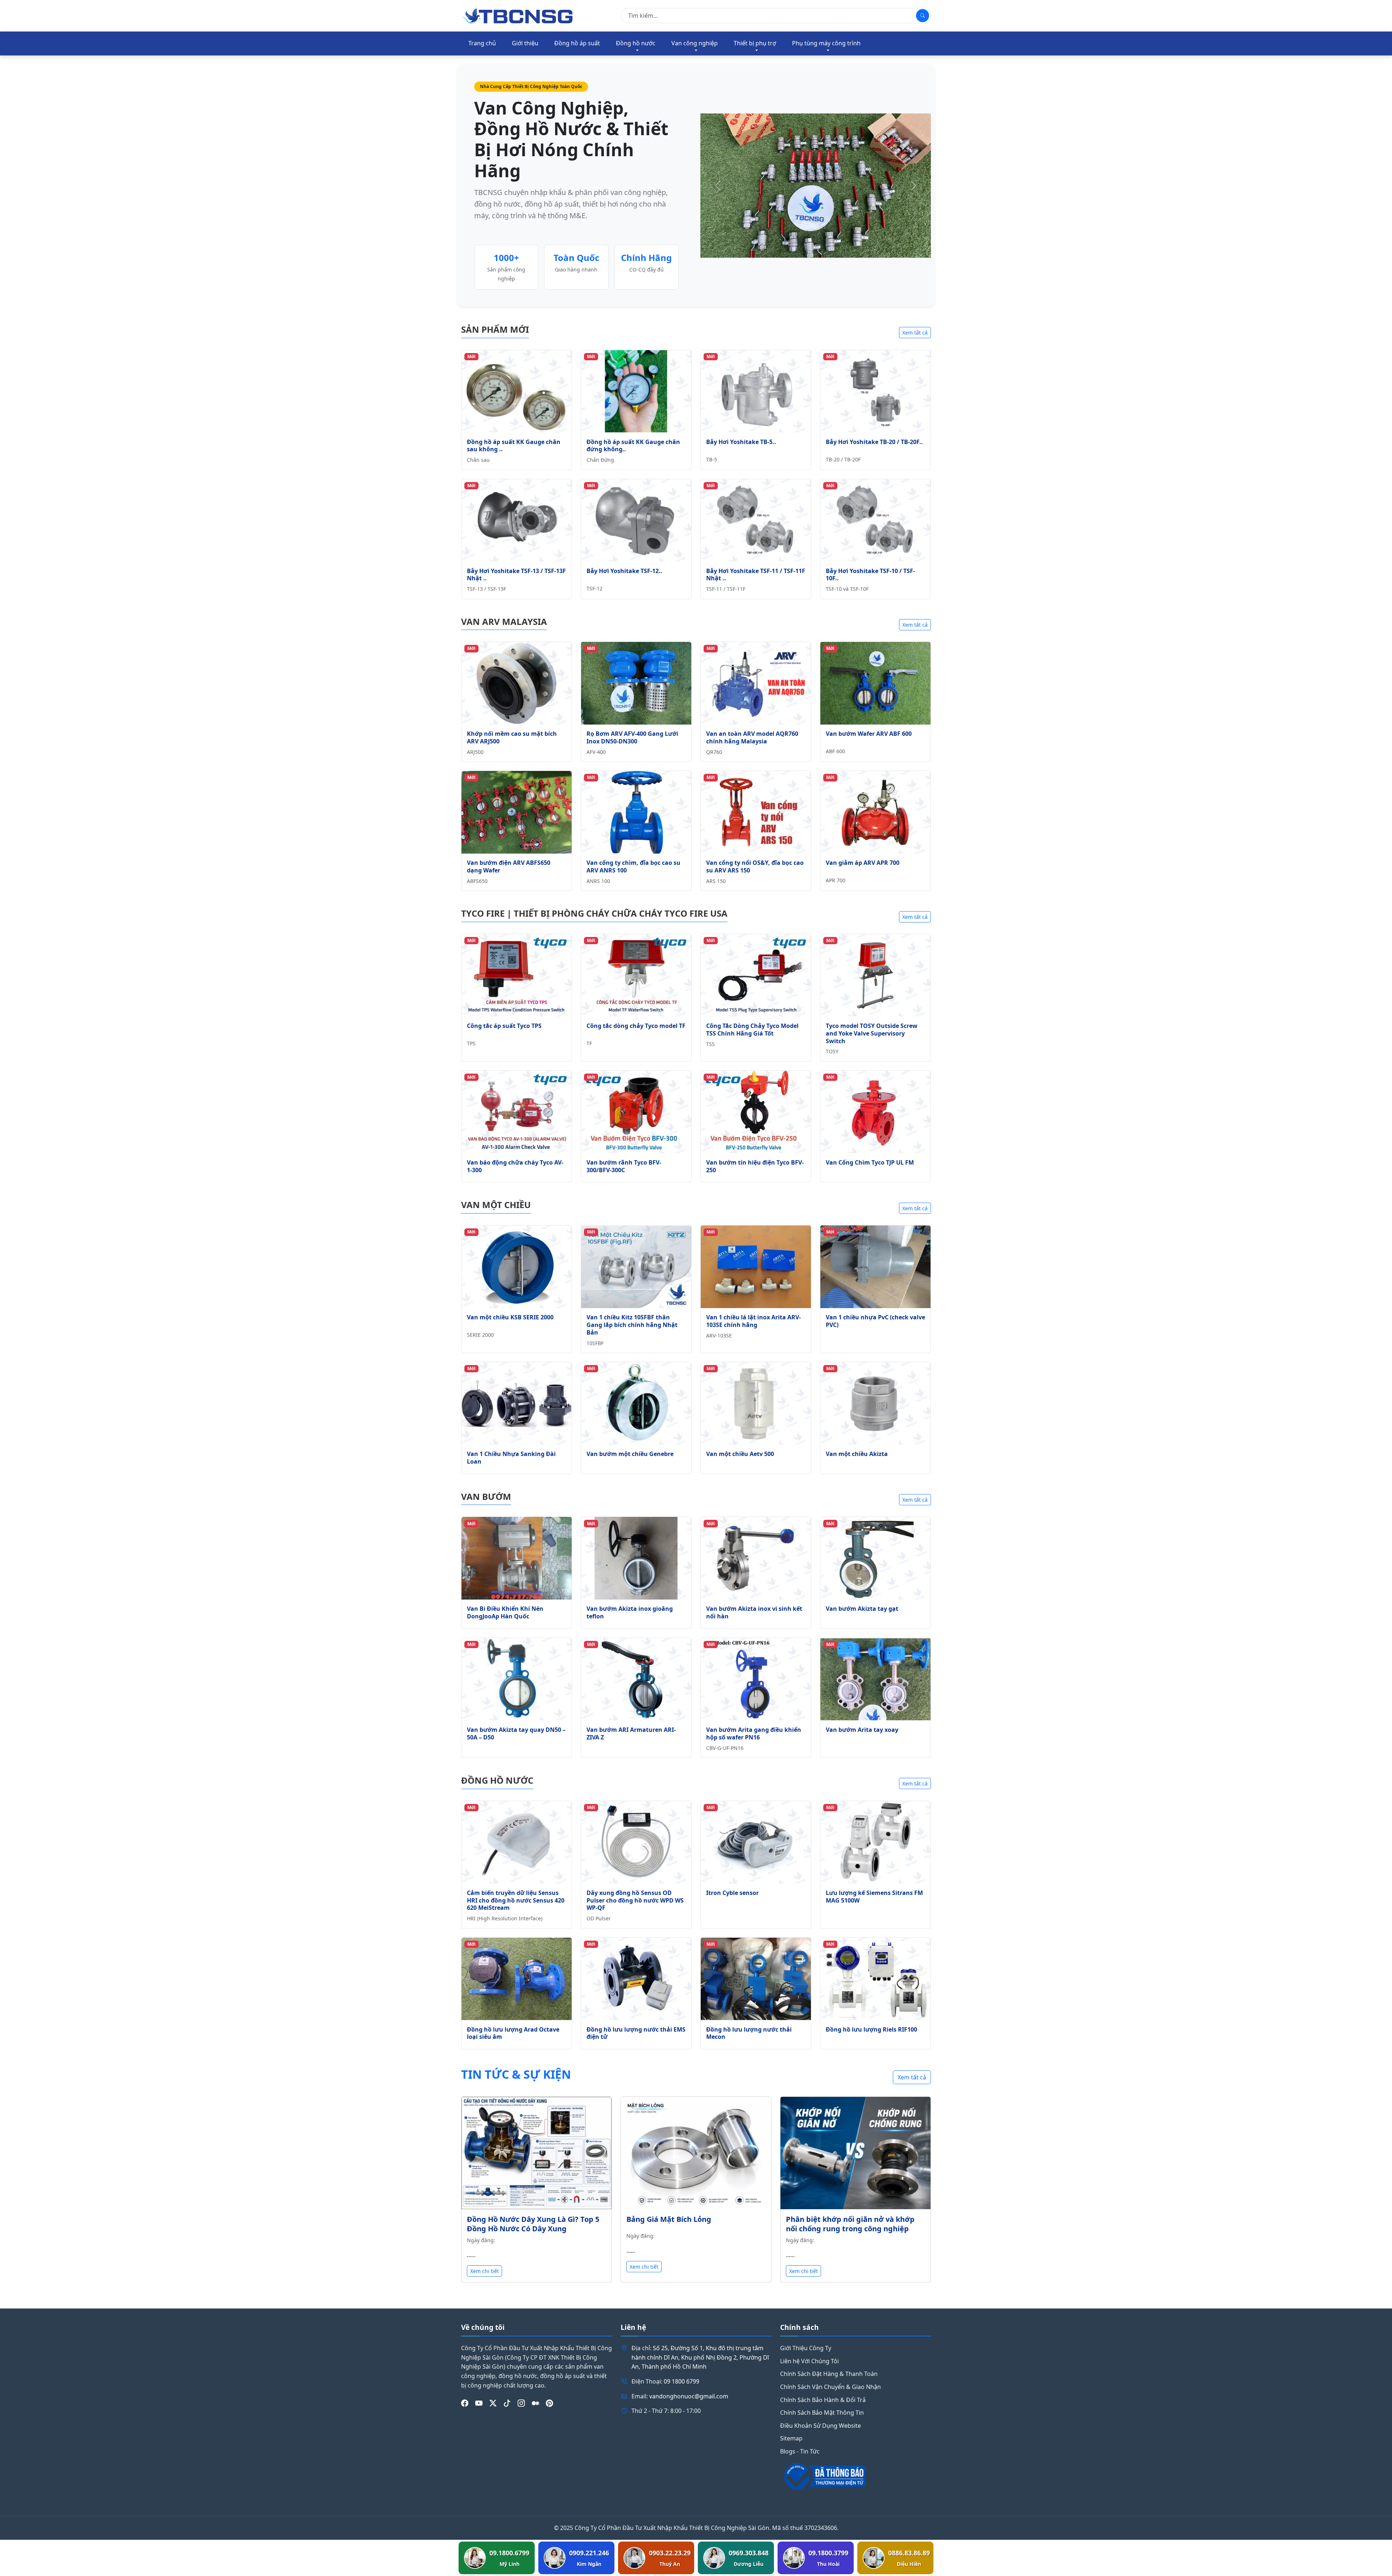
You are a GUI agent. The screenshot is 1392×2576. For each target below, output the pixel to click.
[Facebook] (465, 2403)
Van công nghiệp (695, 43)
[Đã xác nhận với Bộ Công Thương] (855, 2476)
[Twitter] (493, 2403)
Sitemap (791, 2438)
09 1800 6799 (681, 2381)
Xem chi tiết (484, 2271)
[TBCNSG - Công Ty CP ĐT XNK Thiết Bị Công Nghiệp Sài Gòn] (518, 15)
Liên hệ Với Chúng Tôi (809, 2361)
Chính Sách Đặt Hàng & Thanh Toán (829, 2374)
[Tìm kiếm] (923, 16)
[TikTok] (507, 2403)
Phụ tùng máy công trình (826, 43)
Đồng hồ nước (636, 43)
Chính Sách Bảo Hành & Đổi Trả (823, 2400)
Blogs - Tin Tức (800, 2451)
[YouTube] (479, 2403)
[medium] (535, 2403)
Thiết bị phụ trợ (755, 43)
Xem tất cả (915, 333)
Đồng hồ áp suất (577, 43)
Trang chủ (482, 43)
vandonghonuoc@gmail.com (689, 2396)
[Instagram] (521, 2403)
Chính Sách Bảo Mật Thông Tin (822, 2413)
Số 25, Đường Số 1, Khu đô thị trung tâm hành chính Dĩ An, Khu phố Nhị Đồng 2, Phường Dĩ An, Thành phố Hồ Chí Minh (700, 2357)
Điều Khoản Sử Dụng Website (821, 2426)
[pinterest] (550, 2403)
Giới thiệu (525, 43)
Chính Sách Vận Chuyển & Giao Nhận (830, 2387)
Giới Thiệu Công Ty (806, 2348)
